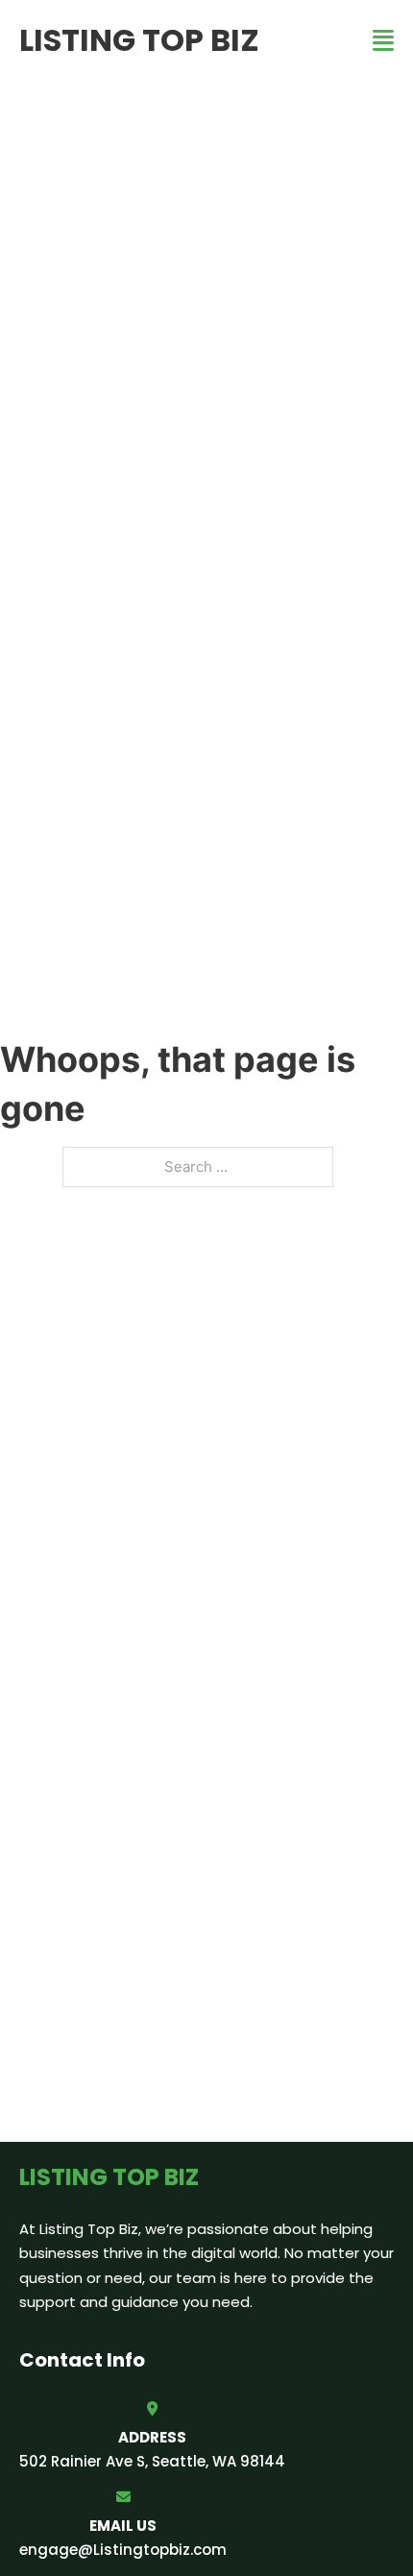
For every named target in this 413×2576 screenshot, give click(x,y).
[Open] (383, 41)
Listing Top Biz (139, 40)
